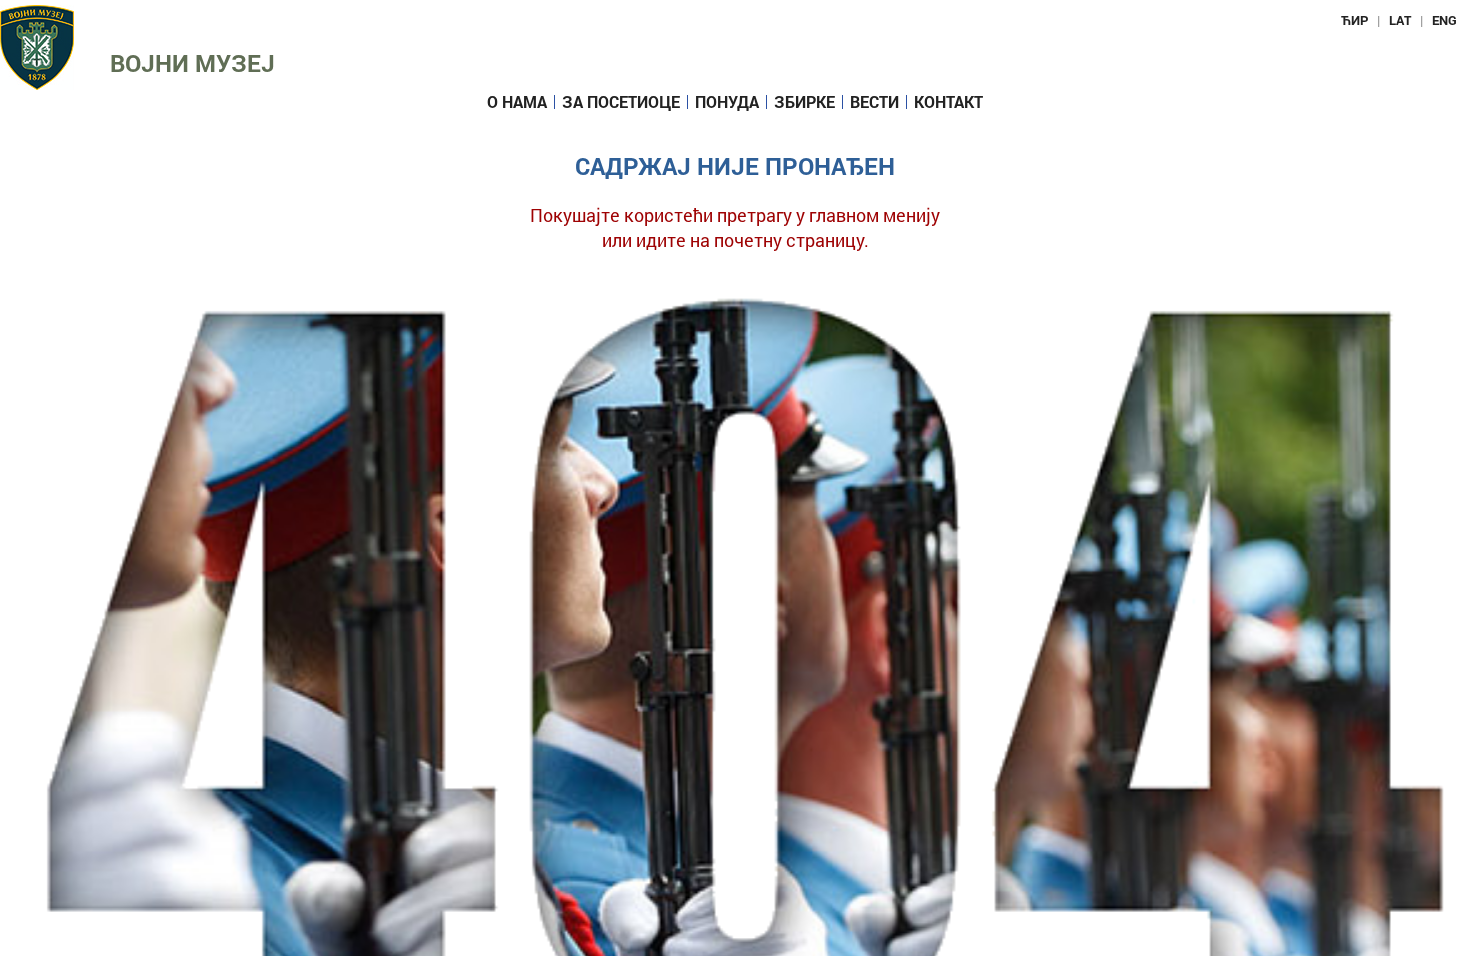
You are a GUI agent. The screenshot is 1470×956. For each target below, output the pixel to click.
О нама (517, 102)
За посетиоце (621, 102)
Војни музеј (192, 63)
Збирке (804, 102)
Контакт (948, 102)
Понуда (727, 102)
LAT (1400, 20)
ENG (1444, 20)
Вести (874, 102)
